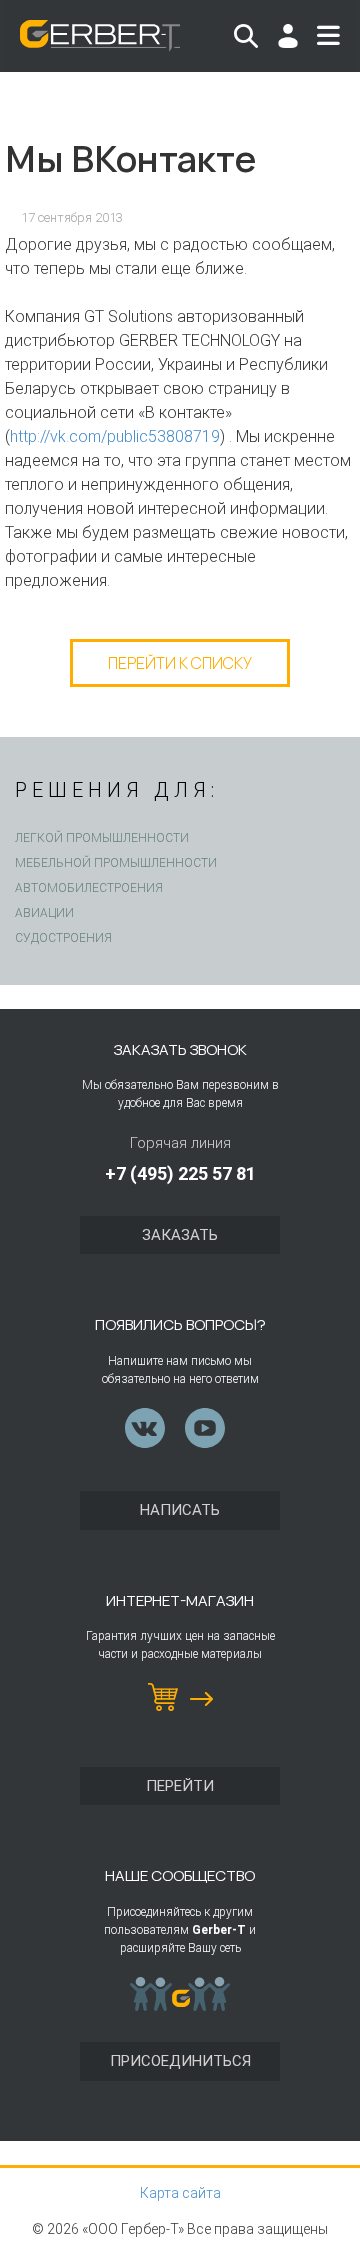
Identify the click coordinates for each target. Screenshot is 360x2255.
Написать (180, 1510)
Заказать (180, 1235)
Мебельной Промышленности (116, 863)
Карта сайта (180, 2193)
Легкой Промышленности (102, 838)
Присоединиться (180, 2061)
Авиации (44, 913)
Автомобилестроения (89, 888)
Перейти (180, 1786)
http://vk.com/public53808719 (115, 436)
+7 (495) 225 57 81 (180, 1173)
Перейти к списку (180, 663)
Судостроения (63, 938)
